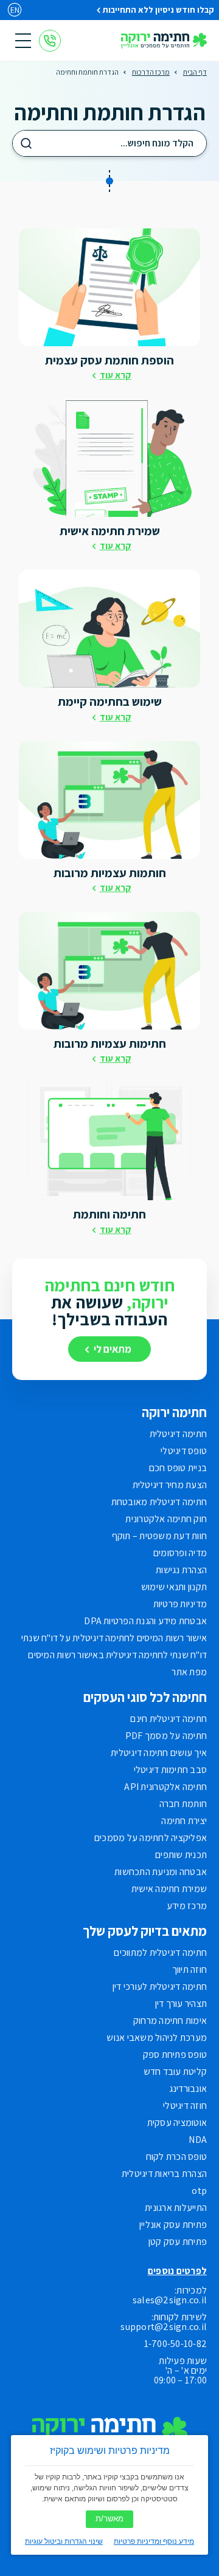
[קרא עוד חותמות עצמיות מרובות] (109, 800)
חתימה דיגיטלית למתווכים (160, 1953)
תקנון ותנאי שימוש (174, 1587)
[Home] (164, 41)
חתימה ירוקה (174, 1412)
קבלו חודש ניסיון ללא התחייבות (158, 10)
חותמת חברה (183, 1804)
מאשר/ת (109, 2519)
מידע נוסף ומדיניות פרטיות (154, 2541)
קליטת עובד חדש (175, 2072)
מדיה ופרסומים (180, 1553)
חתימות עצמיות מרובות (110, 1044)
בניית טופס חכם (178, 1468)
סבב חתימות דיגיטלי (170, 1770)
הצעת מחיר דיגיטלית (170, 1485)
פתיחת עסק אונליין (173, 2225)
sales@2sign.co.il (170, 2300)
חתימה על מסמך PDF (166, 1736)
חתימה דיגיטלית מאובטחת (159, 1502)
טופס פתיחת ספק (175, 2055)
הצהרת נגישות (181, 1570)
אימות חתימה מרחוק (170, 2021)
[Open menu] (23, 41)
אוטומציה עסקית (177, 2123)
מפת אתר (189, 1672)
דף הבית (195, 72)
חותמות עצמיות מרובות (110, 873)
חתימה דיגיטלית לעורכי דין (160, 1987)
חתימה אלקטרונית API (165, 1787)
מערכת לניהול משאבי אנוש (157, 2038)
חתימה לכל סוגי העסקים (145, 1697)
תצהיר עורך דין (181, 2004)
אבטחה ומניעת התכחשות (161, 1872)
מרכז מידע (187, 1906)
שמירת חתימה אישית (110, 531)
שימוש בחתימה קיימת (110, 702)
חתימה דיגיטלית (178, 1434)
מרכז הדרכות (151, 72)
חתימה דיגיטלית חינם (169, 1719)
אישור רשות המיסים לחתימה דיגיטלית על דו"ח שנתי (114, 1638)
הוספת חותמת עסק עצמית (109, 360)
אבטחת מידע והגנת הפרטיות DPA (145, 1621)
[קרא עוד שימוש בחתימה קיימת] (109, 629)
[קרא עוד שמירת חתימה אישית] (109, 458)
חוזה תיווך (189, 1970)
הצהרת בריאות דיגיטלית (164, 2174)
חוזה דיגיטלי (185, 2106)
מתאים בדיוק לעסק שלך (145, 1931)
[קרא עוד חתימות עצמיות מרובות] (109, 971)
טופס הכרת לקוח (176, 2157)
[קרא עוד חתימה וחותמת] (109, 1141)
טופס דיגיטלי (184, 1451)
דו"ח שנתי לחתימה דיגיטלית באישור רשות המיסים (117, 1655)
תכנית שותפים (181, 1855)
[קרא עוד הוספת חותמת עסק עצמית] (109, 287)
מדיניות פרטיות (180, 1604)
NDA (198, 2140)
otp (199, 2191)
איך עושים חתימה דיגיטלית (159, 1753)
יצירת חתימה (184, 1821)
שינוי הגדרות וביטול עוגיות (64, 2541)
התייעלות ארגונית (176, 2208)
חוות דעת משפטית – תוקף (159, 1536)
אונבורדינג (188, 2089)
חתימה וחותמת (109, 1214)
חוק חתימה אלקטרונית (166, 1519)
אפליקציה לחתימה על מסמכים (151, 1838)
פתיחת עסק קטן (178, 2242)
